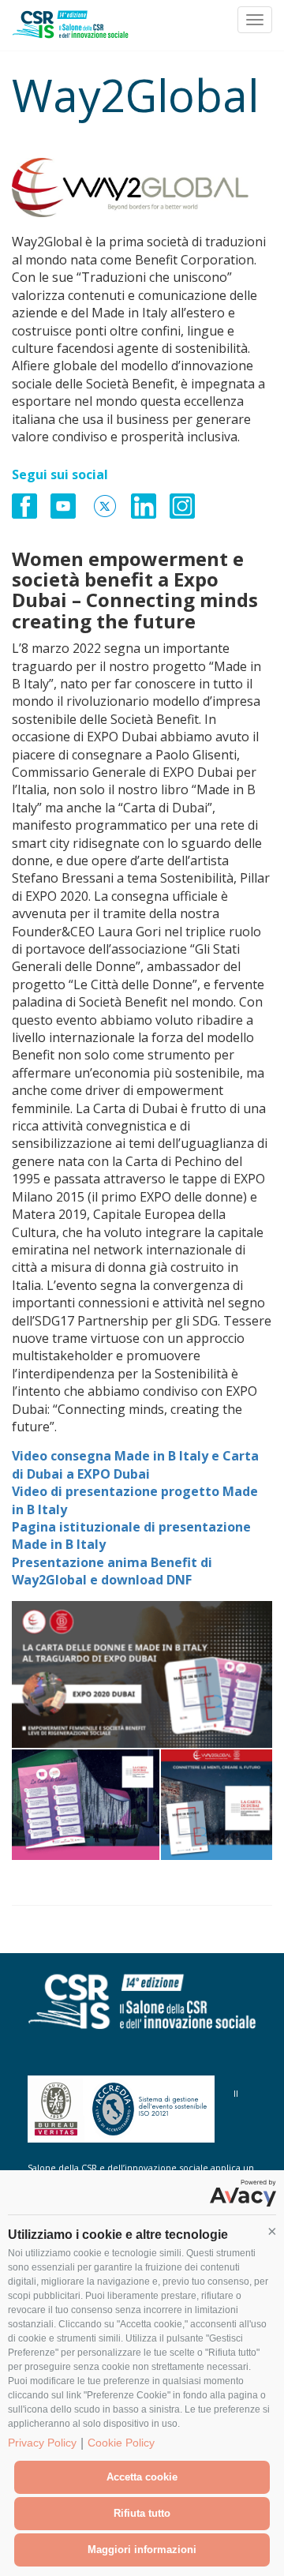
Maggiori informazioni (142, 2550)
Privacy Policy (42, 2443)
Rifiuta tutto (142, 2513)
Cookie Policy (121, 2443)
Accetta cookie (142, 2477)
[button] (272, 2231)
